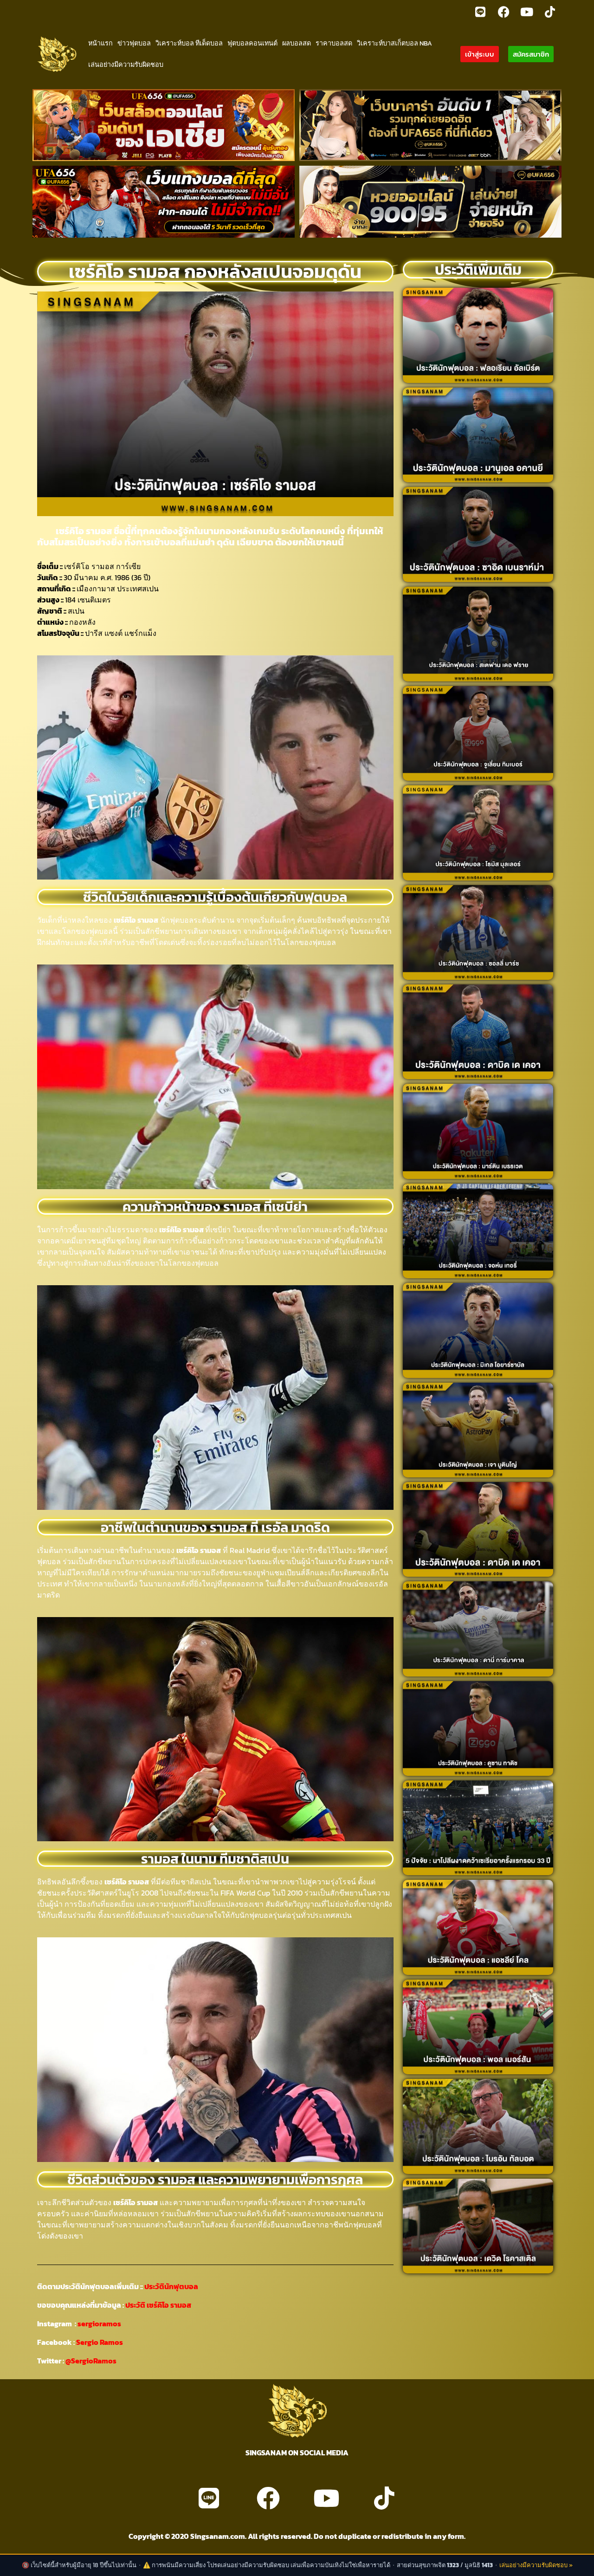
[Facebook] (504, 12)
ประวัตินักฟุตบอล (171, 2286)
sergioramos (99, 2324)
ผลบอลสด (297, 43)
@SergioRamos (91, 2361)
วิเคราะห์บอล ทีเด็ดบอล (189, 43)
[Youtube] (527, 12)
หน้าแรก (100, 43)
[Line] (480, 12)
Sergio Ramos (100, 2342)
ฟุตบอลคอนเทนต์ (252, 43)
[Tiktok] (550, 12)
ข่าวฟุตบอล (134, 43)
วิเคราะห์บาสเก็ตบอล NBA (394, 43)
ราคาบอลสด (334, 43)
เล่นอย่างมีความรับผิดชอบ (126, 65)
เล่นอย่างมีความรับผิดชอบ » (536, 2565)
